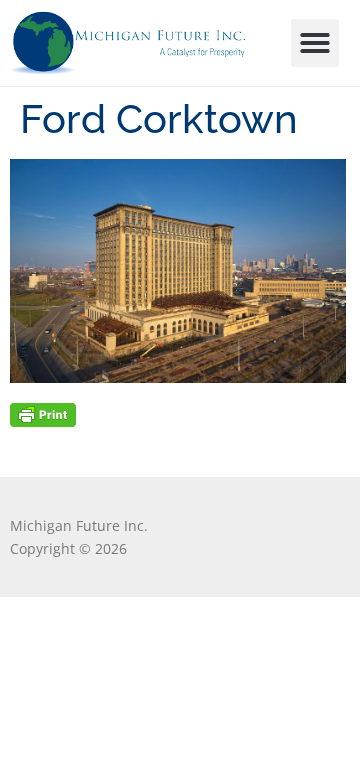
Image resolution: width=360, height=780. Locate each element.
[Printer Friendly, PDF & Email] (43, 413)
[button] (315, 43)
